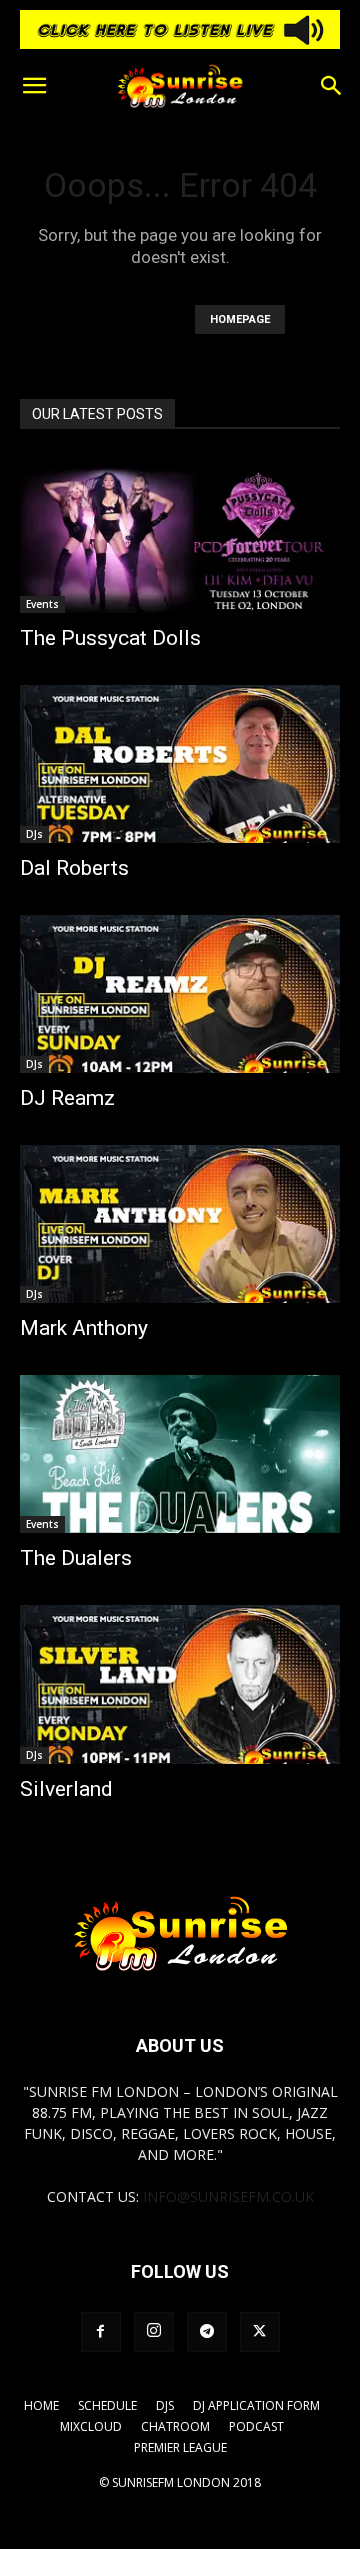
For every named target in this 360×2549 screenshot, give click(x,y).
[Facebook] (101, 2332)
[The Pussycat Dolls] (180, 534)
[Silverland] (180, 1684)
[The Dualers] (180, 1454)
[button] (34, 86)
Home (41, 2405)
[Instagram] (154, 2332)
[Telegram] (207, 2332)
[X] (260, 2332)
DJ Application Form (256, 2405)
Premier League (180, 2447)
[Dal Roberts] (180, 764)
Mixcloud (91, 2426)
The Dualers (76, 1558)
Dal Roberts (74, 868)
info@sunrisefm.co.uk (228, 2196)
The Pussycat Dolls (110, 638)
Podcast (256, 2426)
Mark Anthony (84, 1328)
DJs (34, 834)
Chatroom (175, 2426)
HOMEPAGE (240, 319)
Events (42, 604)
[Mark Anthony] (180, 1224)
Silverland (66, 1789)
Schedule (107, 2405)
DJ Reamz (67, 1098)
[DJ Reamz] (180, 994)
